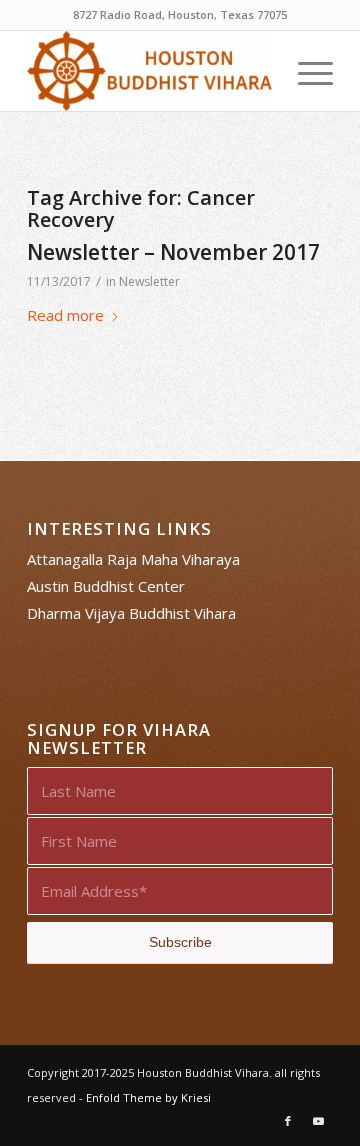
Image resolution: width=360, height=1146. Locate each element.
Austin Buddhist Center (106, 586)
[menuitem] (305, 71)
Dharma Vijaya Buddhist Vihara (131, 613)
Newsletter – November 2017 (173, 252)
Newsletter (149, 281)
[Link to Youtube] (318, 1121)
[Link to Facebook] (288, 1121)
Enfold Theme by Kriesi (148, 1097)
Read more (65, 315)
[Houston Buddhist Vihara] (149, 71)
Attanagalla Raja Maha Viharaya (133, 559)
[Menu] (305, 71)
